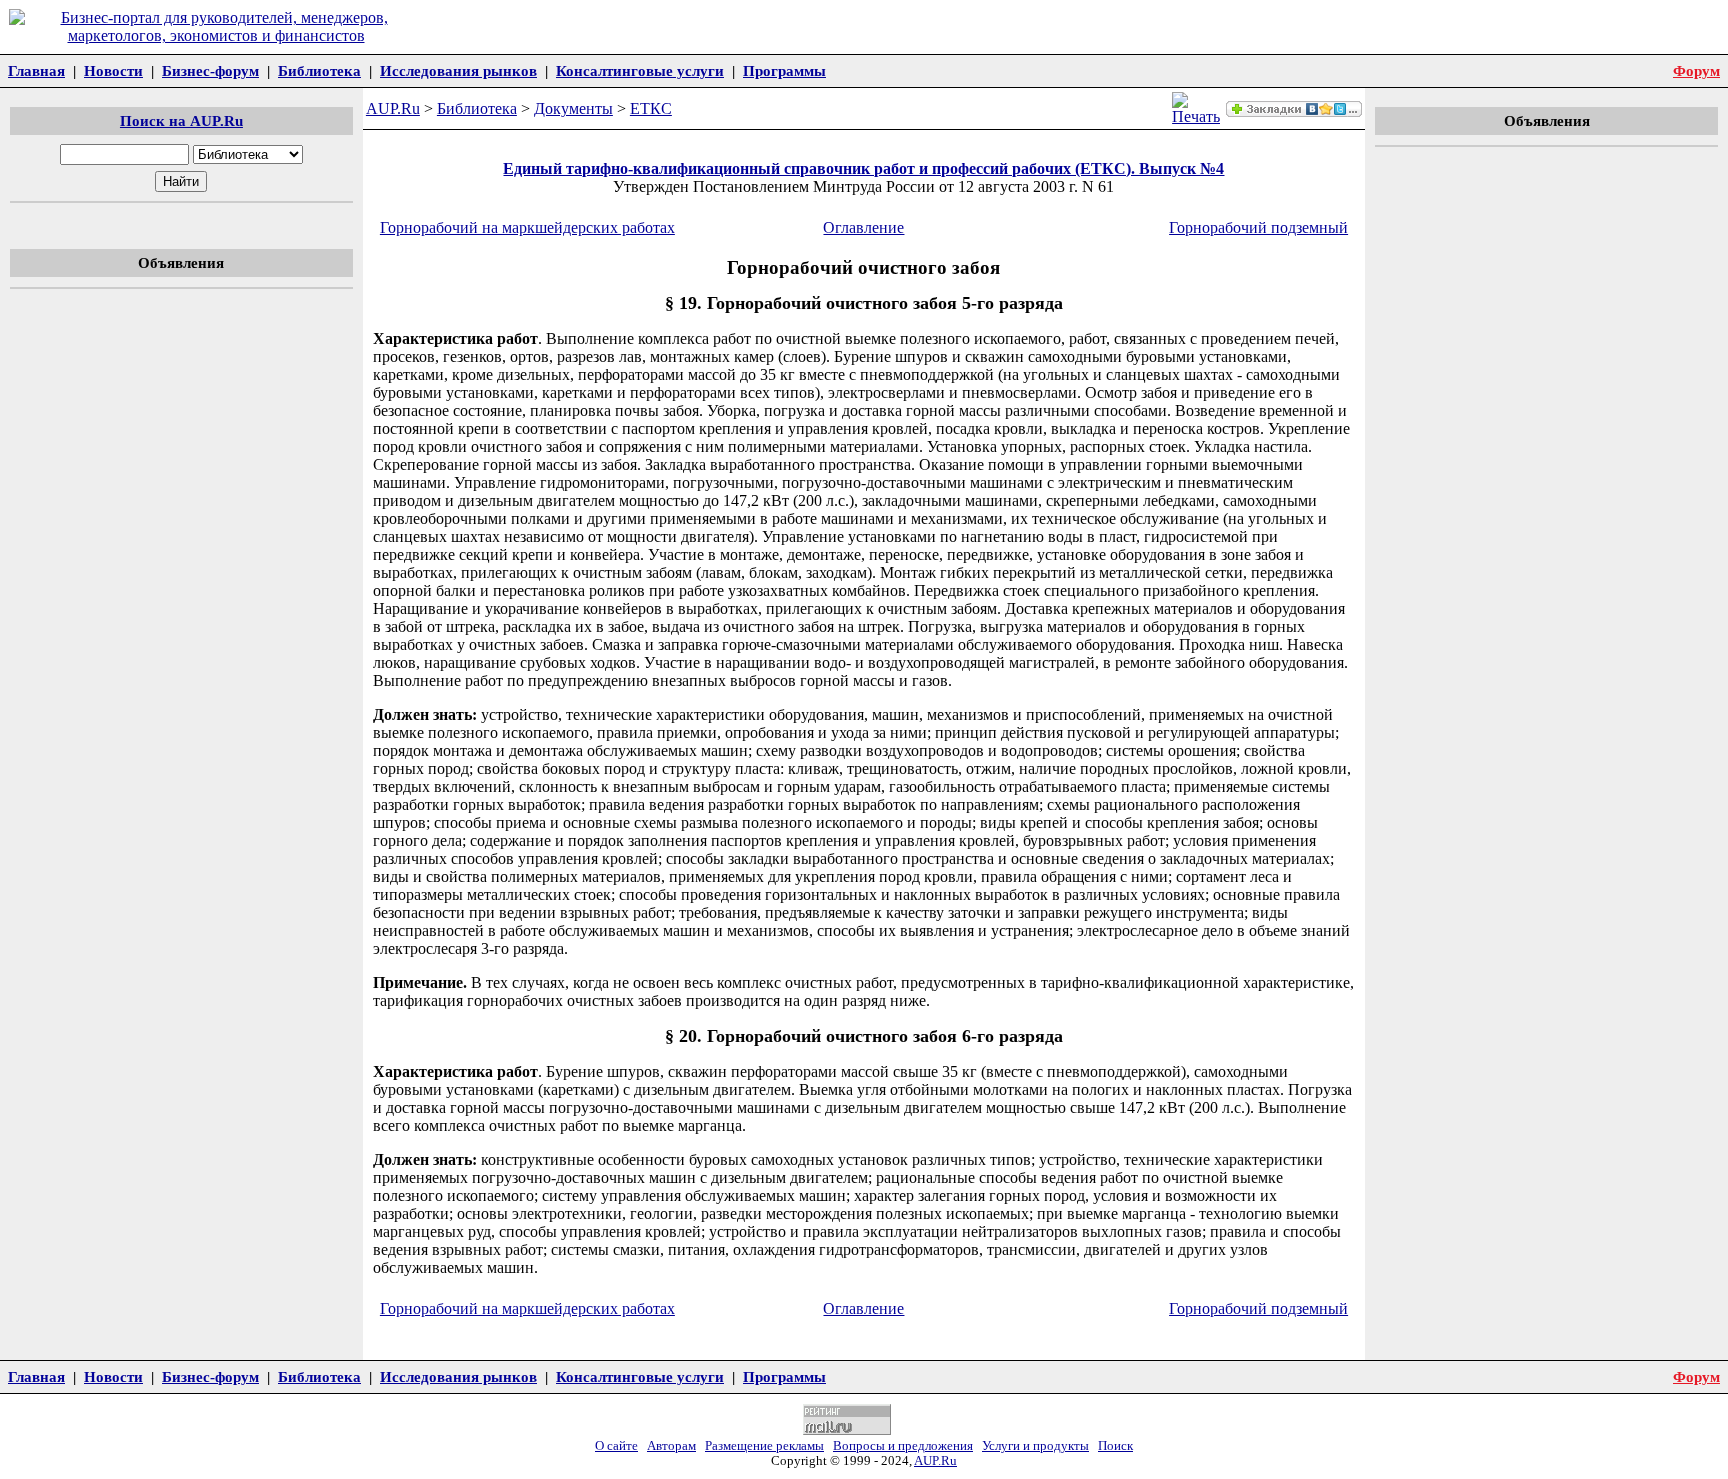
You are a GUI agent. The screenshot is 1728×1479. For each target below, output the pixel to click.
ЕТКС (651, 108)
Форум (1696, 70)
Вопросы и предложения (903, 1446)
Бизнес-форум (210, 70)
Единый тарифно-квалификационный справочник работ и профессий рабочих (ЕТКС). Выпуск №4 (863, 168)
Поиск (1115, 1446)
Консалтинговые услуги (640, 70)
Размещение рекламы (764, 1446)
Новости (113, 70)
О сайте (616, 1446)
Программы (784, 70)
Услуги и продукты (1035, 1446)
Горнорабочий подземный (1258, 227)
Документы (573, 108)
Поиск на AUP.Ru (181, 120)
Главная (36, 70)
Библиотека (319, 70)
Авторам (671, 1446)
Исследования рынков (458, 70)
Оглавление (863, 227)
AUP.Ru (393, 108)
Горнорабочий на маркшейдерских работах (527, 227)
